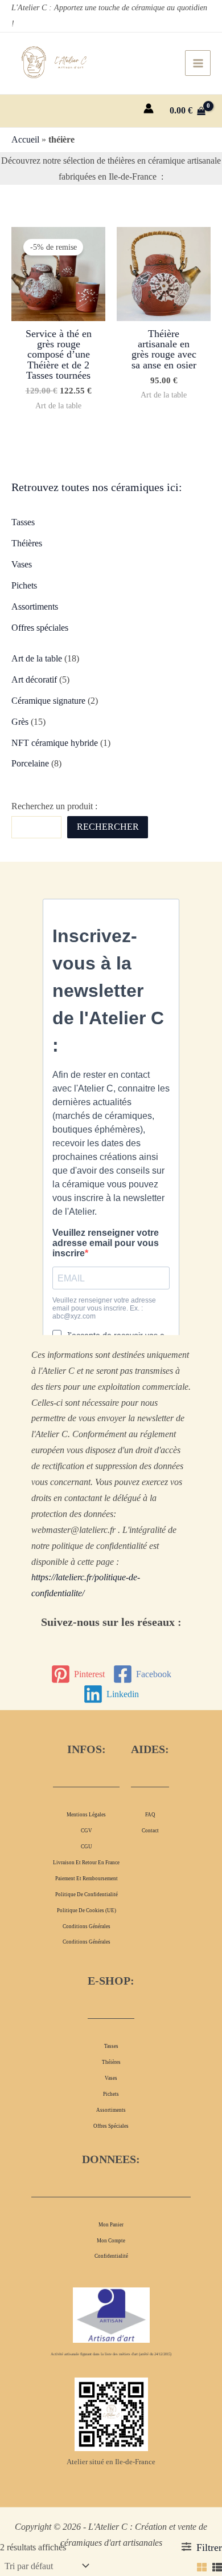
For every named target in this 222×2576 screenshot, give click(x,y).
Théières (27, 543)
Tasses (23, 522)
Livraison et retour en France (86, 1863)
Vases (22, 564)
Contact (150, 1831)
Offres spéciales (40, 628)
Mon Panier (111, 2225)
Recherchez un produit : (54, 806)
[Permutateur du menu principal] (198, 63)
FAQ (150, 1815)
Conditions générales (87, 1926)
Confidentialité (111, 2256)
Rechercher (108, 827)
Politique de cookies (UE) (87, 1910)
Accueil (25, 139)
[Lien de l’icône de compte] (149, 108)
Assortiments (35, 607)
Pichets (24, 585)
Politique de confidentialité (87, 1895)
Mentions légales (86, 1815)
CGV (87, 1831)
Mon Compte (111, 2241)
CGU (87, 1847)
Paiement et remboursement (87, 1879)
